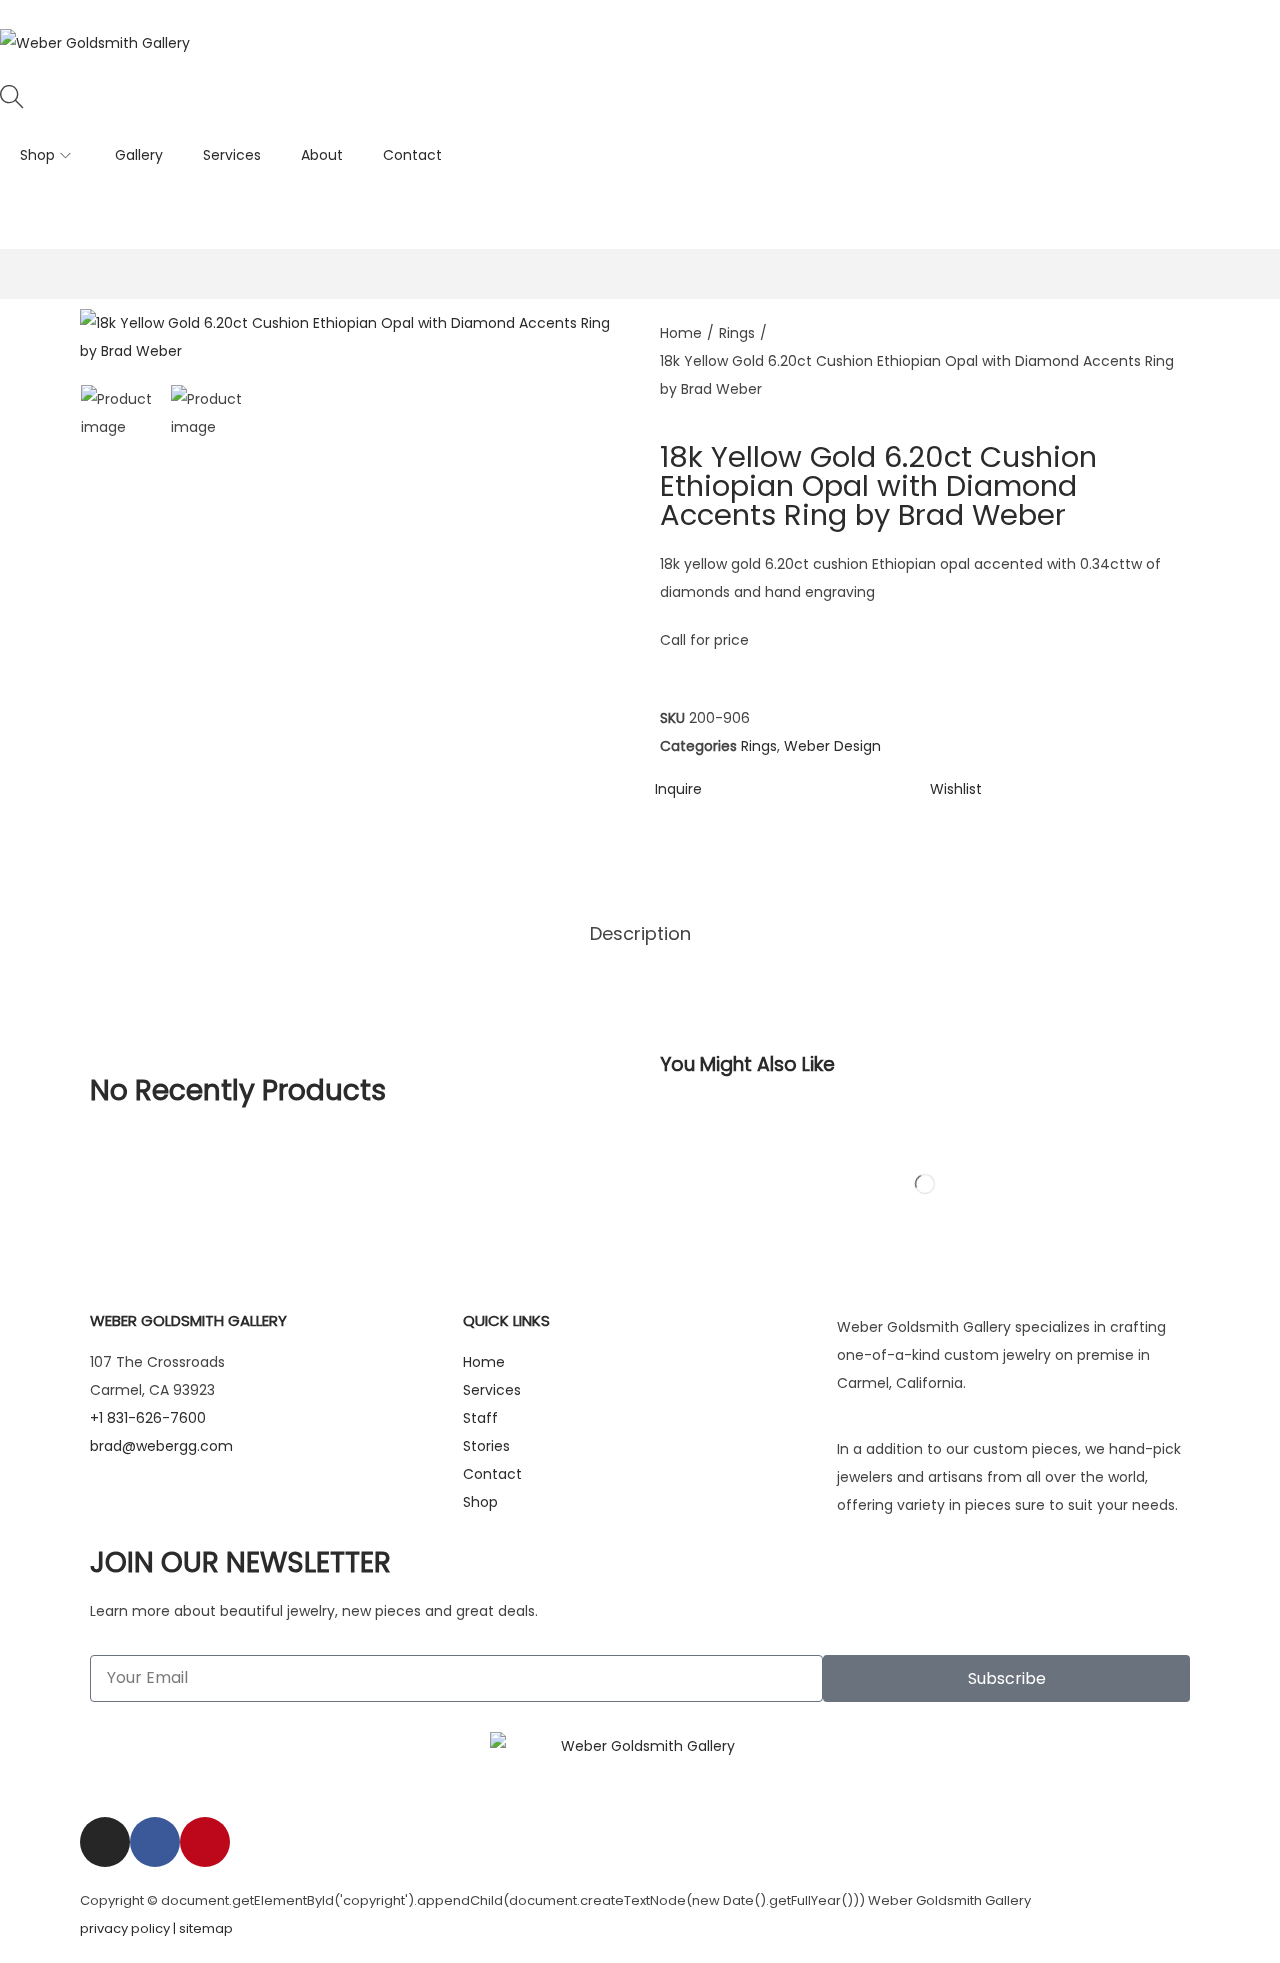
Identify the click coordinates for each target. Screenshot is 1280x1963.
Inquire (678, 789)
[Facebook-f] (155, 1842)
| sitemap (203, 1928)
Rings (737, 333)
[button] (956, 789)
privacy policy (125, 1928)
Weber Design (832, 746)
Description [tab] (640, 933)
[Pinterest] (205, 1842)
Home (681, 333)
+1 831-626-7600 (651, 207)
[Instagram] (105, 1842)
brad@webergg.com (161, 1446)
